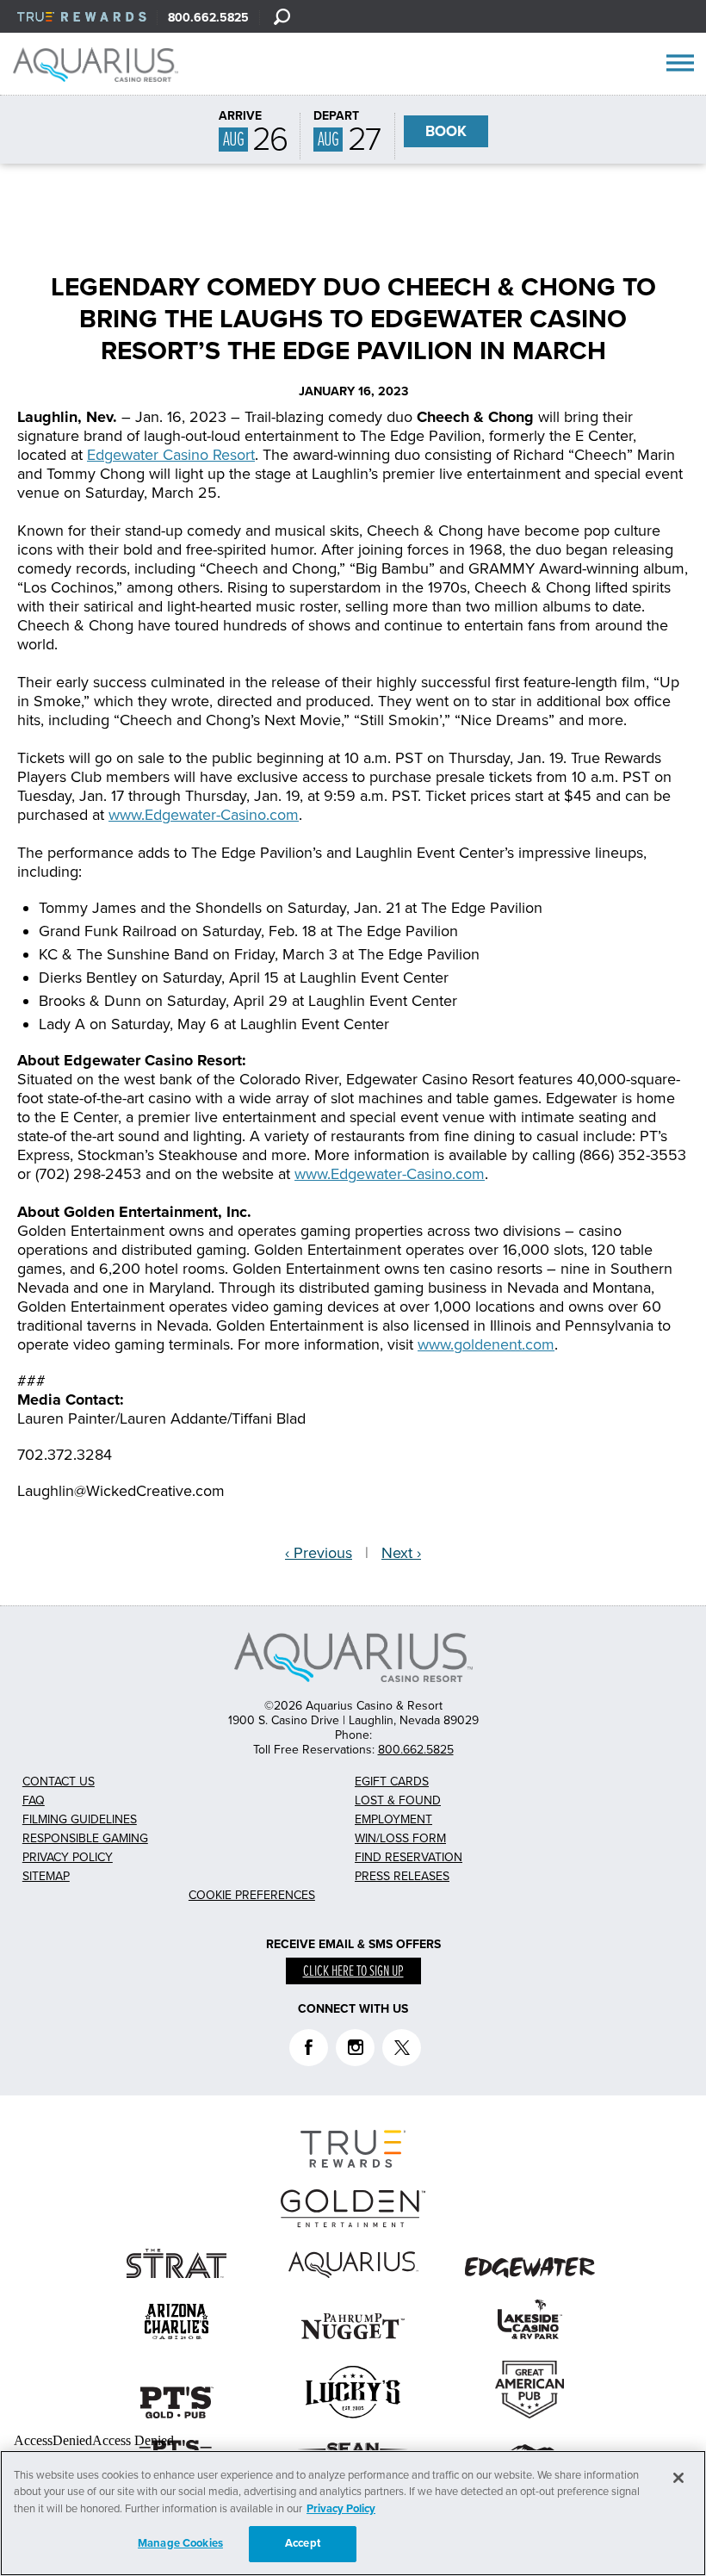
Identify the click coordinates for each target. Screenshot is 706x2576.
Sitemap (46, 1876)
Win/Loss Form (400, 1838)
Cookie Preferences (252, 1895)
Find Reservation (409, 1857)
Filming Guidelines (80, 1819)
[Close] (678, 2478)
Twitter (402, 2048)
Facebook (309, 2048)
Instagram (355, 2048)
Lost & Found (398, 1800)
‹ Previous (319, 1553)
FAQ (34, 1800)
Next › (401, 1553)
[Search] (282, 16)
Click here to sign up (353, 1972)
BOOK (446, 131)
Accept (303, 2543)
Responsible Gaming (85, 1838)
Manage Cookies (180, 2543)
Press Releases (402, 1876)
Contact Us (59, 1781)
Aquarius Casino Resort (102, 65)
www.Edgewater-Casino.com (204, 815)
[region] (353, 2513)
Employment (393, 1819)
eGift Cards (392, 1781)
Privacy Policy (68, 1857)
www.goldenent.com (486, 1344)
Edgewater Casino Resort (171, 455)
